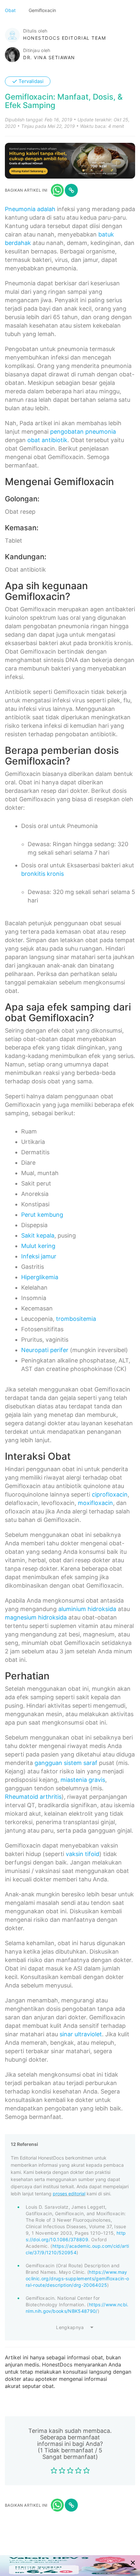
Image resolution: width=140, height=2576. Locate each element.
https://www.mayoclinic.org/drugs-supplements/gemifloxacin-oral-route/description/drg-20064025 (77, 2278)
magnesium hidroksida (36, 1617)
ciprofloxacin (110, 1494)
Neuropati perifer (45, 1350)
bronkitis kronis (42, 874)
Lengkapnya (70, 2327)
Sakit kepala (38, 1235)
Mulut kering (38, 1246)
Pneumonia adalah (30, 209)
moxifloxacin (95, 1503)
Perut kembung (42, 1215)
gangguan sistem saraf (66, 1763)
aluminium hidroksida (87, 1609)
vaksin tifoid (83, 1854)
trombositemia (76, 1319)
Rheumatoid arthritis (33, 1797)
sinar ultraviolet (81, 2034)
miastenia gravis (83, 1780)
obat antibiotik (47, 440)
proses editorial (69, 2194)
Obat (11, 10)
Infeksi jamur (39, 1256)
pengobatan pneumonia (83, 432)
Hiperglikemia (40, 1277)
